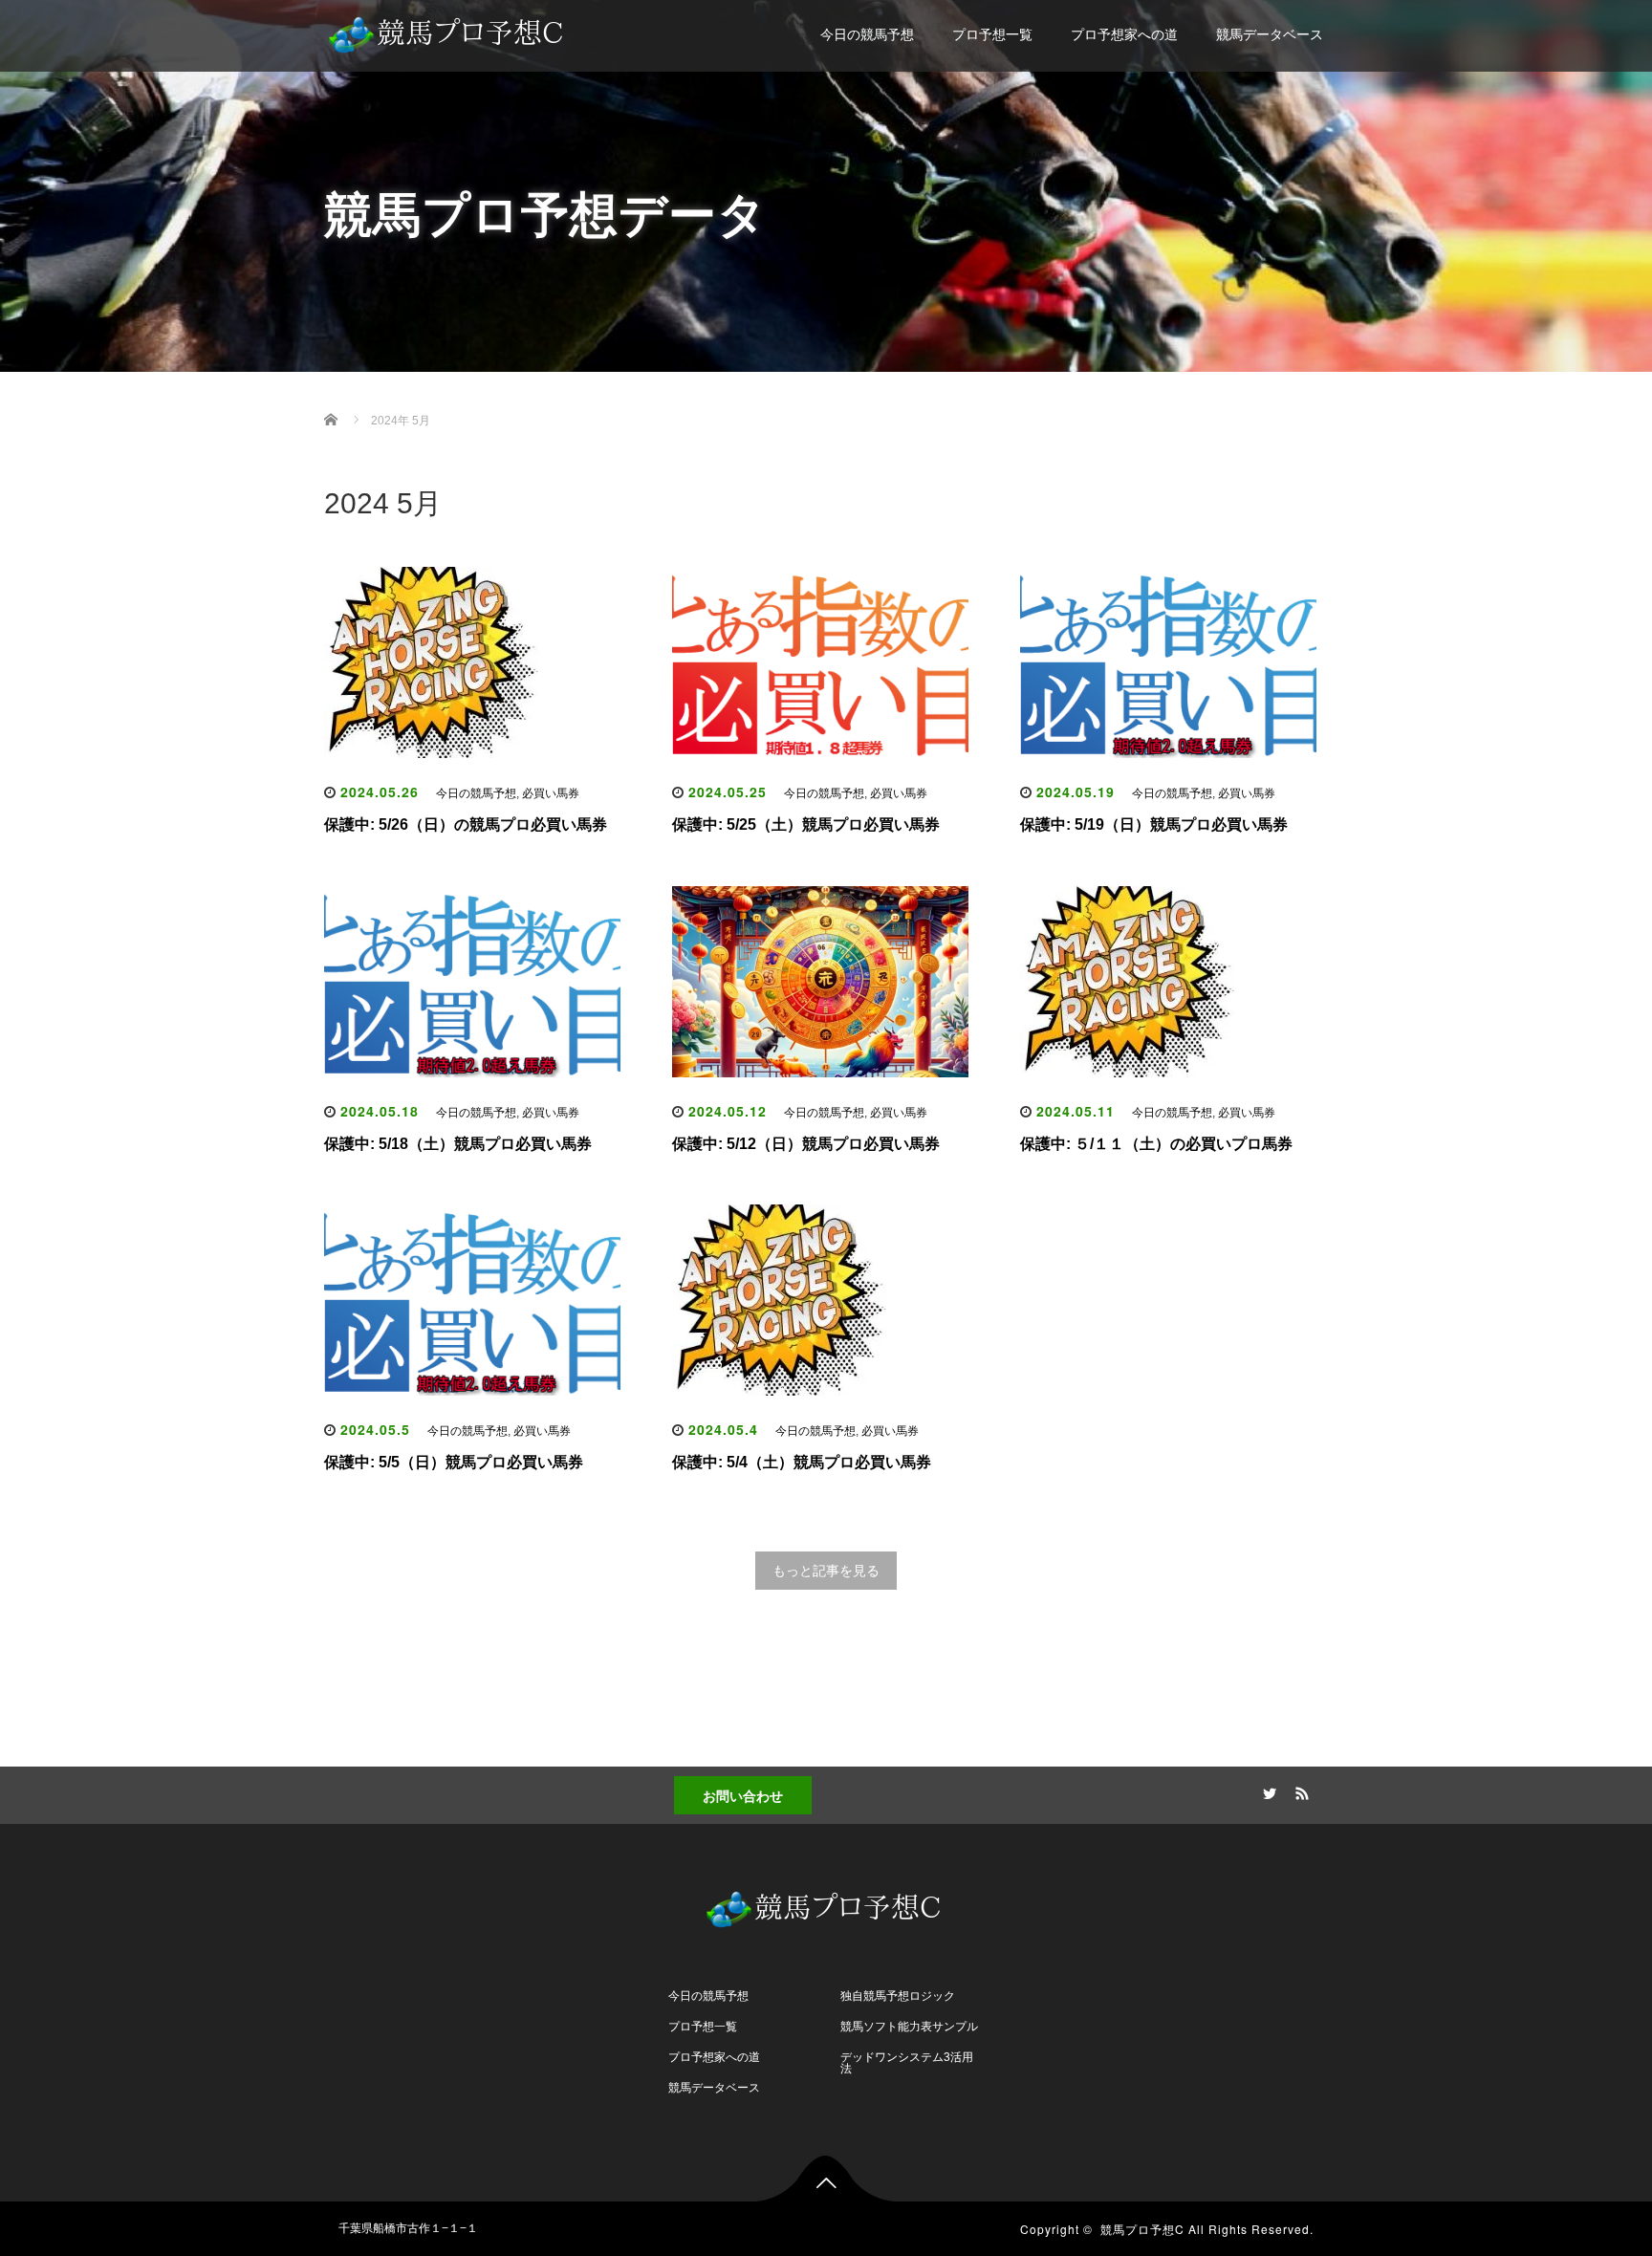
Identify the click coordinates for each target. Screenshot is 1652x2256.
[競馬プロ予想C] (448, 30)
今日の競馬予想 (867, 34)
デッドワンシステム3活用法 (907, 2063)
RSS (1299, 1790)
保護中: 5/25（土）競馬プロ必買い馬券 (806, 824)
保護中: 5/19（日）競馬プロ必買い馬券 (1154, 824)
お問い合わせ (743, 1795)
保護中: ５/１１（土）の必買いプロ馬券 (1156, 1144)
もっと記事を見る (826, 1571)
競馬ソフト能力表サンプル (909, 2027)
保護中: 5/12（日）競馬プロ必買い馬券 (806, 1144)
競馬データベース (1270, 34)
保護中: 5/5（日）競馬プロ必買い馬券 (454, 1462)
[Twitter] (1267, 1790)
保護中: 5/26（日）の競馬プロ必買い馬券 (466, 824)
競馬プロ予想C (1142, 2229)
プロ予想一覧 (992, 34)
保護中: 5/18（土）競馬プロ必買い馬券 (458, 1144)
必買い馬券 (551, 793)
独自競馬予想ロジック (898, 1996)
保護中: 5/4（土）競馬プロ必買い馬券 (802, 1462)
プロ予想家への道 (1124, 34)
